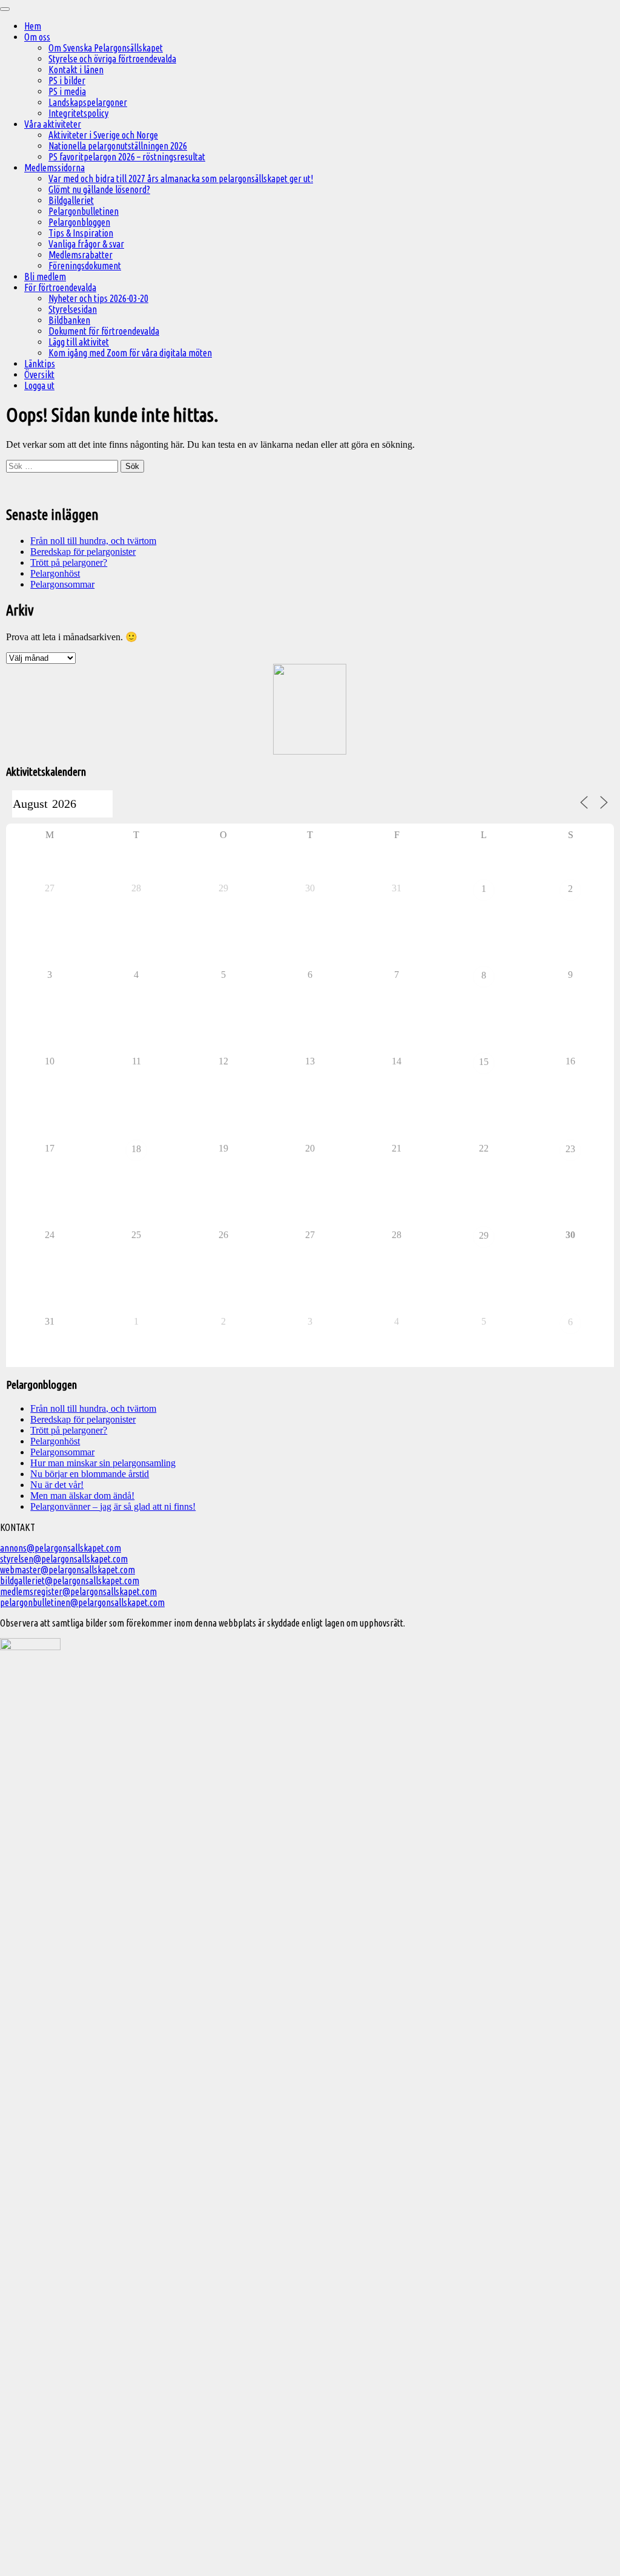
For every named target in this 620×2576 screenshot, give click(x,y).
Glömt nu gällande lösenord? (99, 189)
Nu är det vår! (57, 1485)
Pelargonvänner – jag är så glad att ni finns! (113, 1506)
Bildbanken (69, 320)
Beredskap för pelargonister (83, 552)
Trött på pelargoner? (69, 562)
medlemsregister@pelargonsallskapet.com (78, 1591)
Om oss (37, 37)
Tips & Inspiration (81, 233)
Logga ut (39, 385)
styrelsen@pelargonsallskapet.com (64, 1559)
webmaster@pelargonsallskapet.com (68, 1570)
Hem (33, 26)
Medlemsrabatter (81, 255)
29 (484, 1235)
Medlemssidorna (54, 168)
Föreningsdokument (85, 266)
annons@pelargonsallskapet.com (61, 1548)
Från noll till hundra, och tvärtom (93, 541)
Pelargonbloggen (79, 222)
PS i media (67, 91)
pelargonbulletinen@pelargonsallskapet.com (82, 1602)
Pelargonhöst (55, 573)
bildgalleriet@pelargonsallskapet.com (70, 1581)
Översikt (39, 375)
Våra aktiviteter (53, 124)
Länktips (40, 364)
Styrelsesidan (73, 309)
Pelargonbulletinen (84, 211)
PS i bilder (67, 80)
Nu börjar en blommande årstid (90, 1474)
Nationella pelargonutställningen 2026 (118, 146)
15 (484, 1062)
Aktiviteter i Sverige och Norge (103, 135)
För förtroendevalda (60, 287)
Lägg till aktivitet (79, 342)
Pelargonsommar (62, 584)
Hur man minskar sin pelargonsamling (103, 1463)
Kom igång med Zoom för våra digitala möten (130, 353)
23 (570, 1149)
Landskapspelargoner (88, 102)
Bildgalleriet (71, 200)
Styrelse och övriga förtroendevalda (112, 59)
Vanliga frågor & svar (86, 244)
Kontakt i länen (76, 70)
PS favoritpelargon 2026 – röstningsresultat (127, 157)
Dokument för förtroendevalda (104, 331)
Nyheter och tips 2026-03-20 (98, 298)
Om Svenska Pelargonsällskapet (106, 48)
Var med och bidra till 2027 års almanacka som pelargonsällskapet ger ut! (181, 179)
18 (136, 1149)
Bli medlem (45, 277)
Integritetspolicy (78, 113)
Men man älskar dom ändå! (82, 1496)
